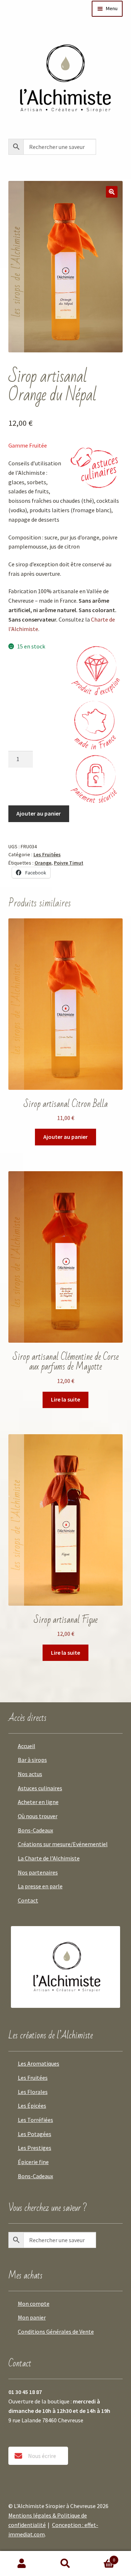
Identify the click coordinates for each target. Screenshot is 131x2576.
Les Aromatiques (39, 2063)
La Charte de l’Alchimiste (49, 1858)
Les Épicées (32, 2106)
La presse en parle (40, 1886)
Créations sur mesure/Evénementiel (63, 1844)
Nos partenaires (38, 1872)
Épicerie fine (33, 2162)
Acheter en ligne (38, 1802)
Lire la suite (65, 1399)
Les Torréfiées (35, 2120)
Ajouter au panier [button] (65, 1137)
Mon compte (34, 2304)
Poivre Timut (69, 863)
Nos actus (30, 1774)
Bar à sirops (32, 1760)
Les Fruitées (47, 854)
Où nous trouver (38, 1816)
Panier (101, 2557)
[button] (112, 192)
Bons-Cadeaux (35, 1830)
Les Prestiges (35, 2148)
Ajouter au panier (39, 813)
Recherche (65, 2564)
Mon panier (32, 2317)
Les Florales (33, 2092)
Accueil (27, 1746)
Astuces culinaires (40, 1788)
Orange (43, 863)
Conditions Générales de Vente (56, 2332)
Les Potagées (35, 2134)
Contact (28, 1900)
